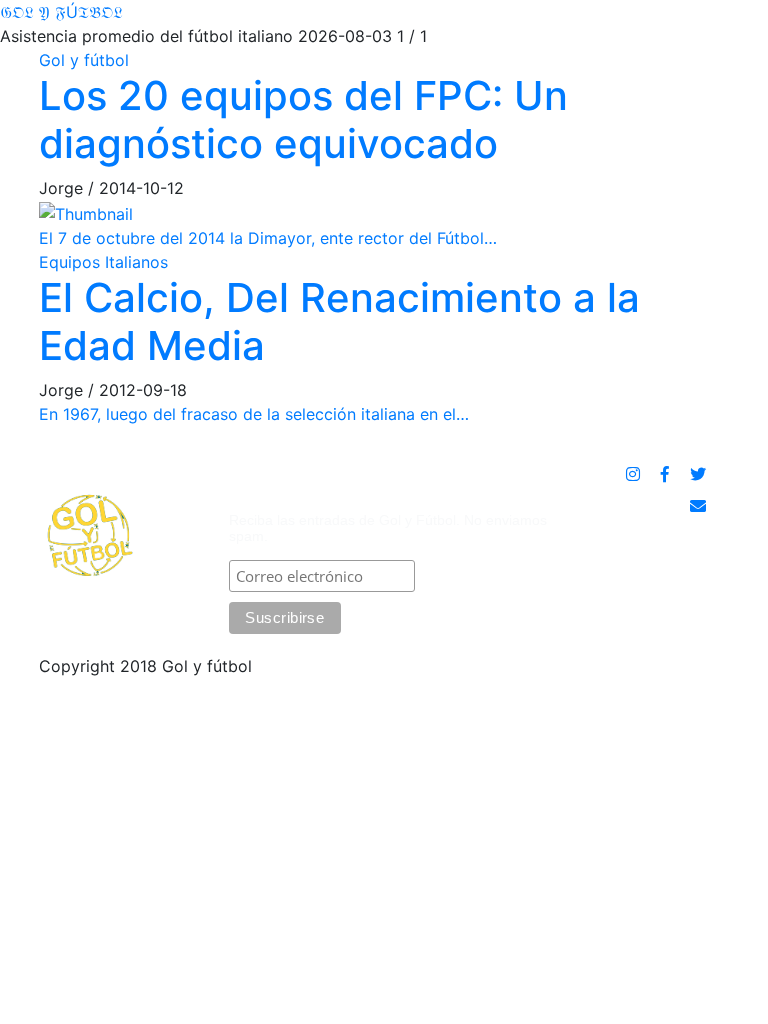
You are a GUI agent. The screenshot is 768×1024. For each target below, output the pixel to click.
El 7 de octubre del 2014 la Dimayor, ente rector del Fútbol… (268, 238)
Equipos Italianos (103, 262)
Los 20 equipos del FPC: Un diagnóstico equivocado (303, 119)
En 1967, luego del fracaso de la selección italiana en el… (254, 414)
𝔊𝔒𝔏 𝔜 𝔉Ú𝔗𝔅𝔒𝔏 (61, 12)
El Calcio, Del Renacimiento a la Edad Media (339, 321)
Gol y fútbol (84, 60)
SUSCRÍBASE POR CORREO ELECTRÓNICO (340, 485)
